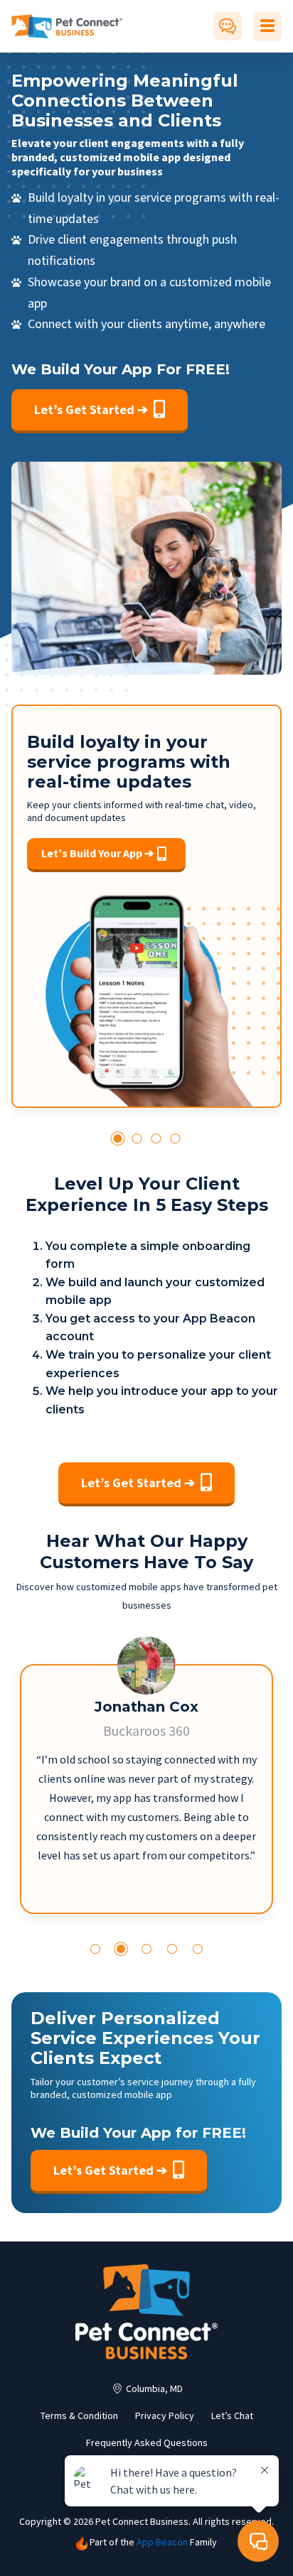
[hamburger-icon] (267, 26)
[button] (117, 1138)
